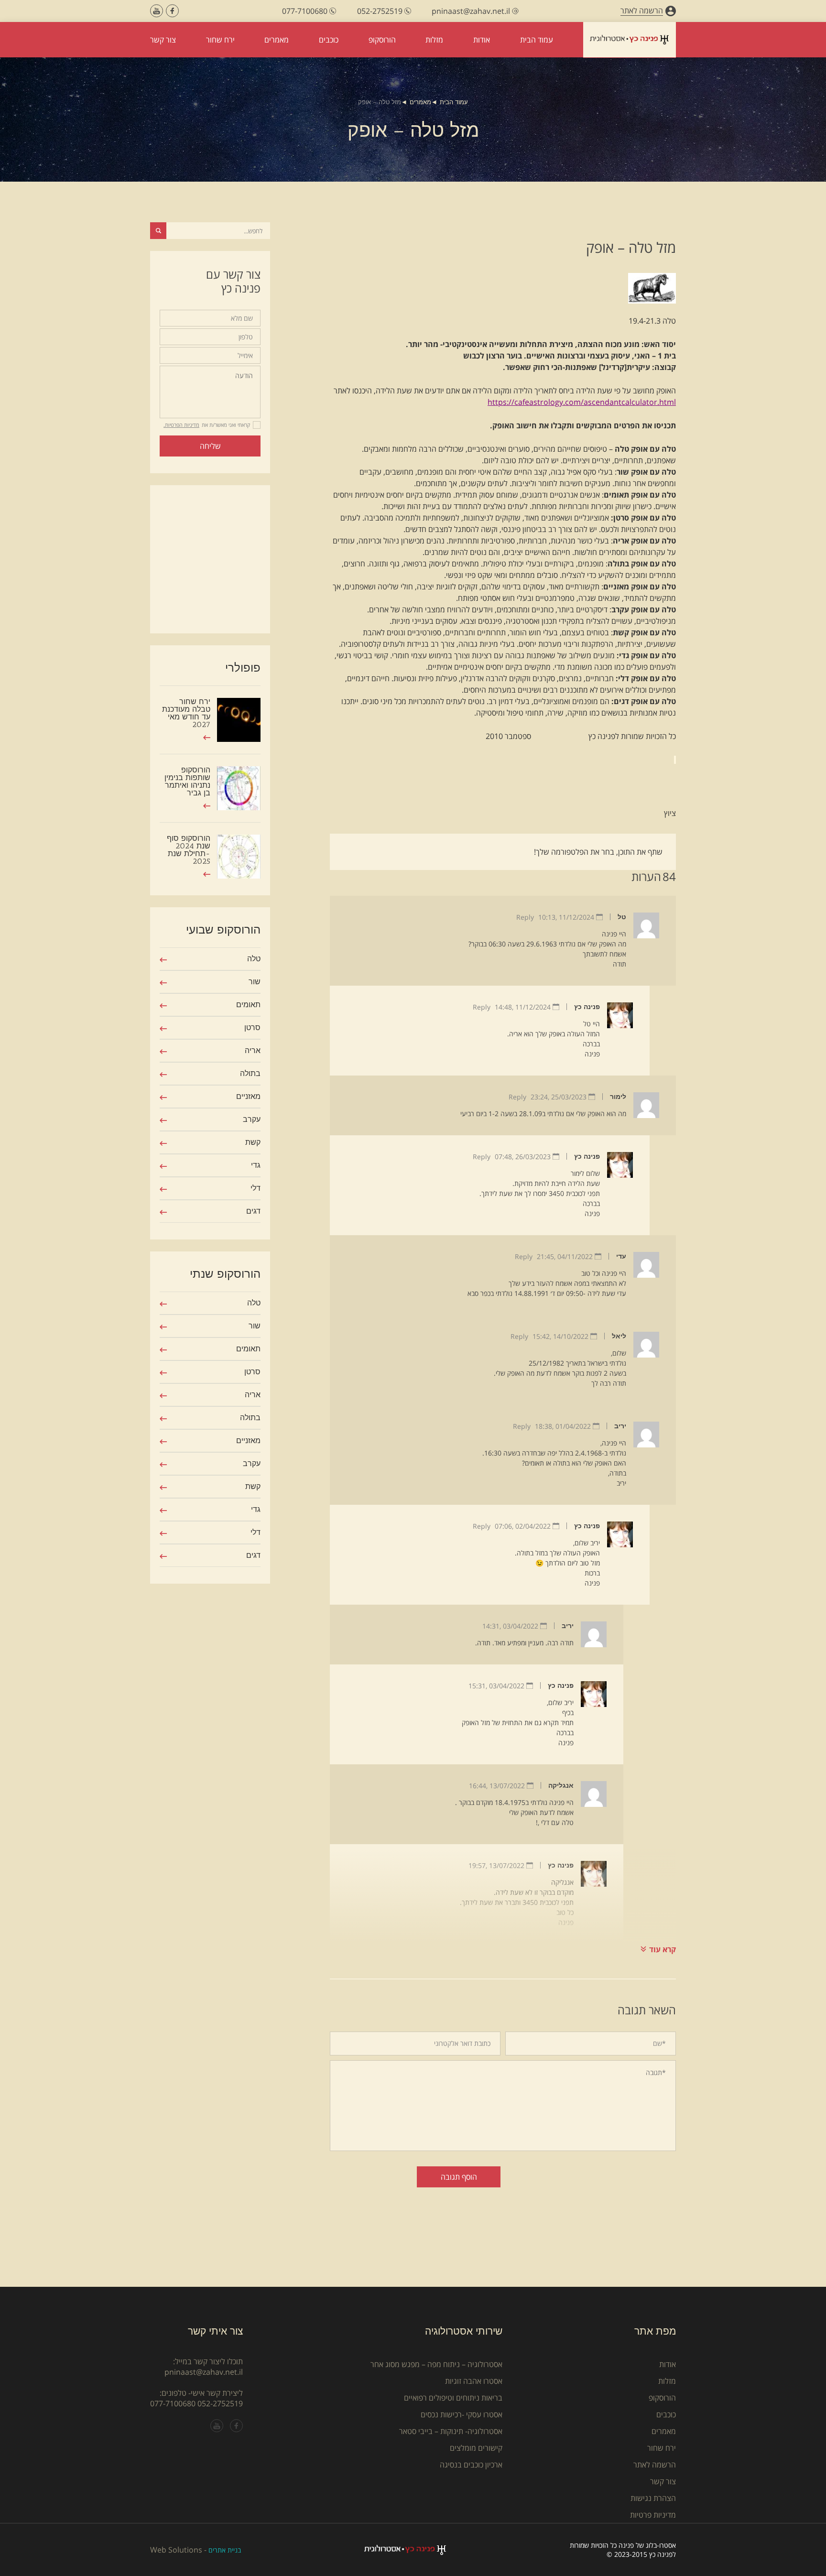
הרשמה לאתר (655, 2465)
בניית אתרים (225, 2550)
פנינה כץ (587, 1007)
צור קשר (663, 2481)
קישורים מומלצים (476, 2448)
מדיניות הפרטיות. (181, 425)
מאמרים (420, 102)
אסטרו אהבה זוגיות (474, 2381)
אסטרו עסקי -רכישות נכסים (462, 2414)
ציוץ (670, 813)
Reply (525, 917)
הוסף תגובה (459, 2177)
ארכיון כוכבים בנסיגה (471, 2465)
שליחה (210, 446)
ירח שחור (662, 2448)
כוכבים (666, 2414)
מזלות (667, 2381)
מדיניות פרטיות (653, 2515)
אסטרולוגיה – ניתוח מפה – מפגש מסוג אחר (436, 2364)
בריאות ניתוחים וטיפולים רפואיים (453, 2398)
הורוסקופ (662, 2398)
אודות (668, 2364)
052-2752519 (220, 2403)
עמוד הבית (454, 102)
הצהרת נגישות (653, 2498)
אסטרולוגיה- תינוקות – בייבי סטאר (451, 2431)
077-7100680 (173, 2403)
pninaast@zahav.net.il (204, 2372)
